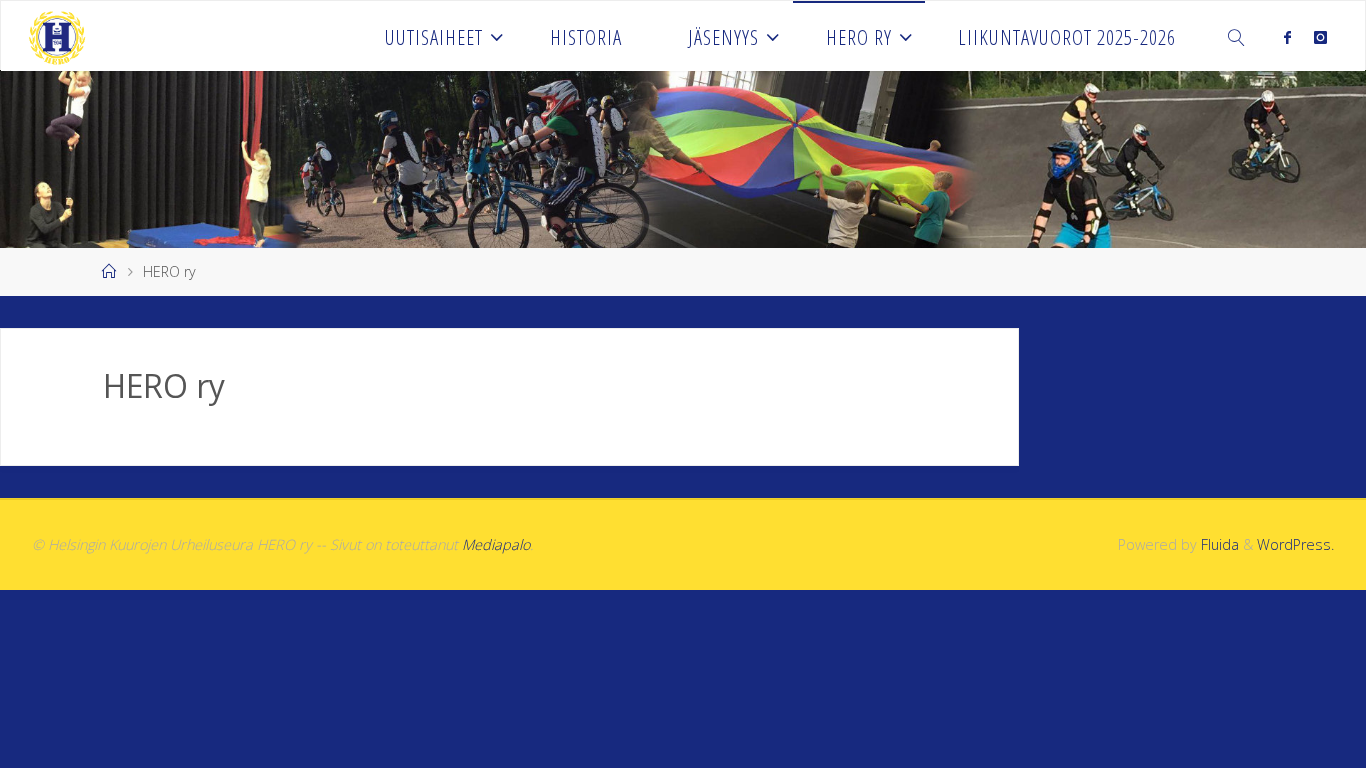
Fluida (1218, 544)
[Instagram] (1319, 37)
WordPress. (1295, 544)
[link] (1237, 36)
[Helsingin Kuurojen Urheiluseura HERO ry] (57, 36)
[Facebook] (1287, 37)
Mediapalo (496, 544)
